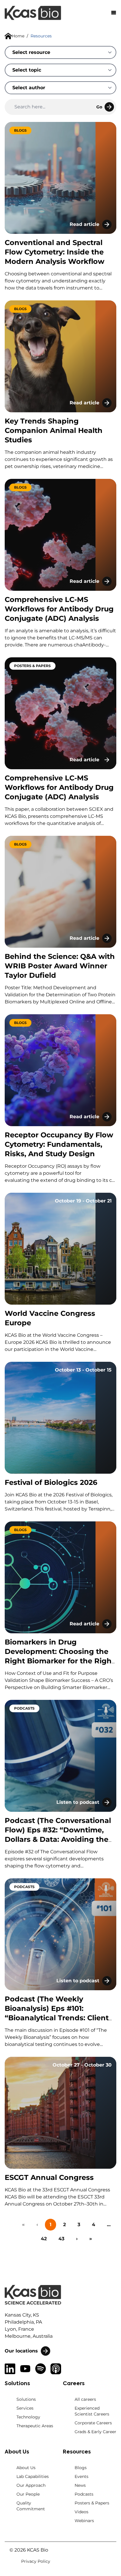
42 (44, 2239)
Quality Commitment (31, 2506)
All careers (85, 2399)
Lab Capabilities (33, 2476)
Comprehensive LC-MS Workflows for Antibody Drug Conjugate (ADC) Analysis (59, 609)
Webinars (84, 2521)
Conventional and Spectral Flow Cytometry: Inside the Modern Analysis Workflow (54, 252)
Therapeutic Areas (35, 2426)
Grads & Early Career (95, 2432)
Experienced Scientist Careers (92, 2411)
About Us (26, 2468)
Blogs (81, 2468)
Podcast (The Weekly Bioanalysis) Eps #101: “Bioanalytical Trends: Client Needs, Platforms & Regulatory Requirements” (57, 2018)
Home (18, 36)
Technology (28, 2417)
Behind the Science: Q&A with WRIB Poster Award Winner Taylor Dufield (60, 966)
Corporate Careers (93, 2423)
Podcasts (84, 2494)
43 (61, 2239)
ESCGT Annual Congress (49, 2177)
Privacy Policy (36, 2561)
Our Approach (31, 2485)
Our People (28, 2494)
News (80, 2485)
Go (99, 107)
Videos (81, 2512)
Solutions (26, 2399)
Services (25, 2408)
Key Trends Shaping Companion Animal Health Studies (54, 430)
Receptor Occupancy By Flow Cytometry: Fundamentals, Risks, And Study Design (59, 1144)
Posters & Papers (92, 2503)
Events (81, 2476)
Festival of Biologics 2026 (51, 1482)
